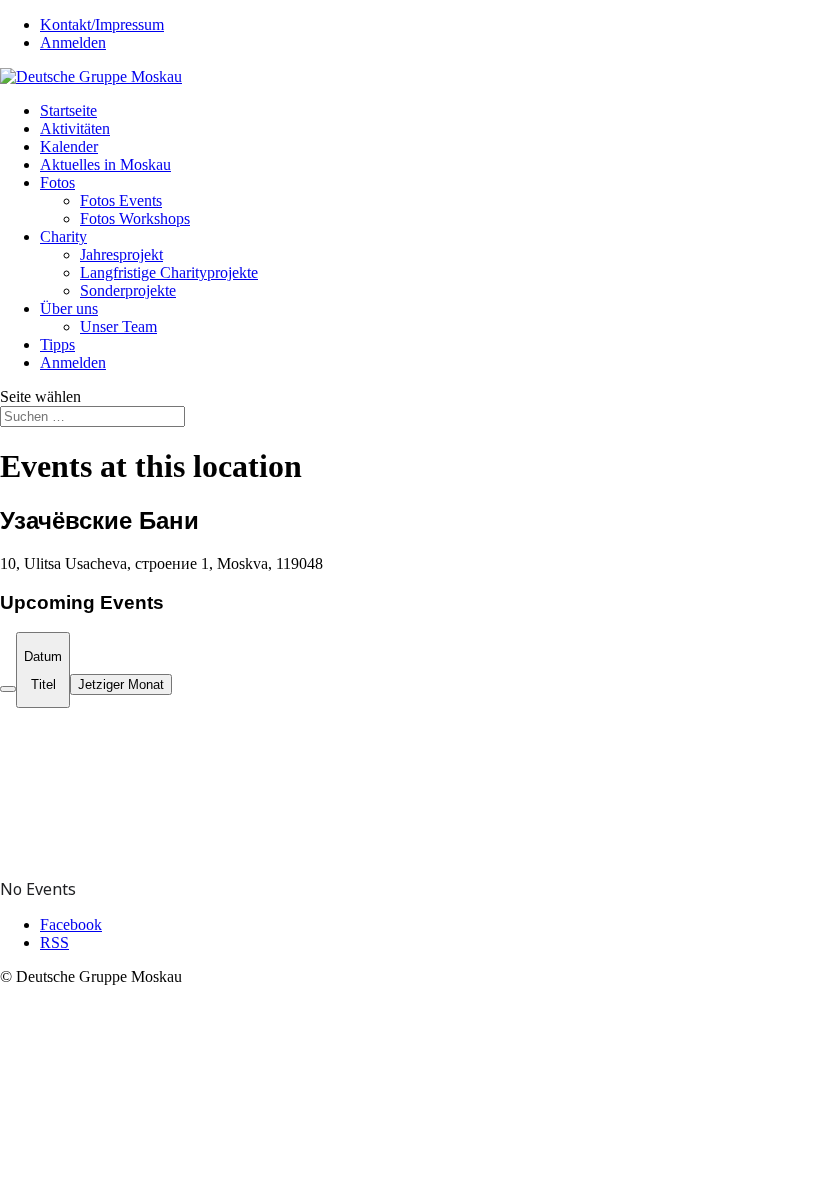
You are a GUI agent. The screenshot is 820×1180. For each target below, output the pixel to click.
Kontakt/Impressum (102, 24)
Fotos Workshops (135, 218)
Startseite (68, 110)
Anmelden (73, 42)
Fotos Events (121, 200)
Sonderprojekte (128, 290)
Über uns (69, 308)
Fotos (57, 182)
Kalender (69, 146)
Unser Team (118, 326)
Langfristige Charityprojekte (169, 272)
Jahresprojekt (121, 254)
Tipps (57, 344)
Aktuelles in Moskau (105, 164)
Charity (63, 236)
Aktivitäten (75, 128)
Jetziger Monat (121, 684)
